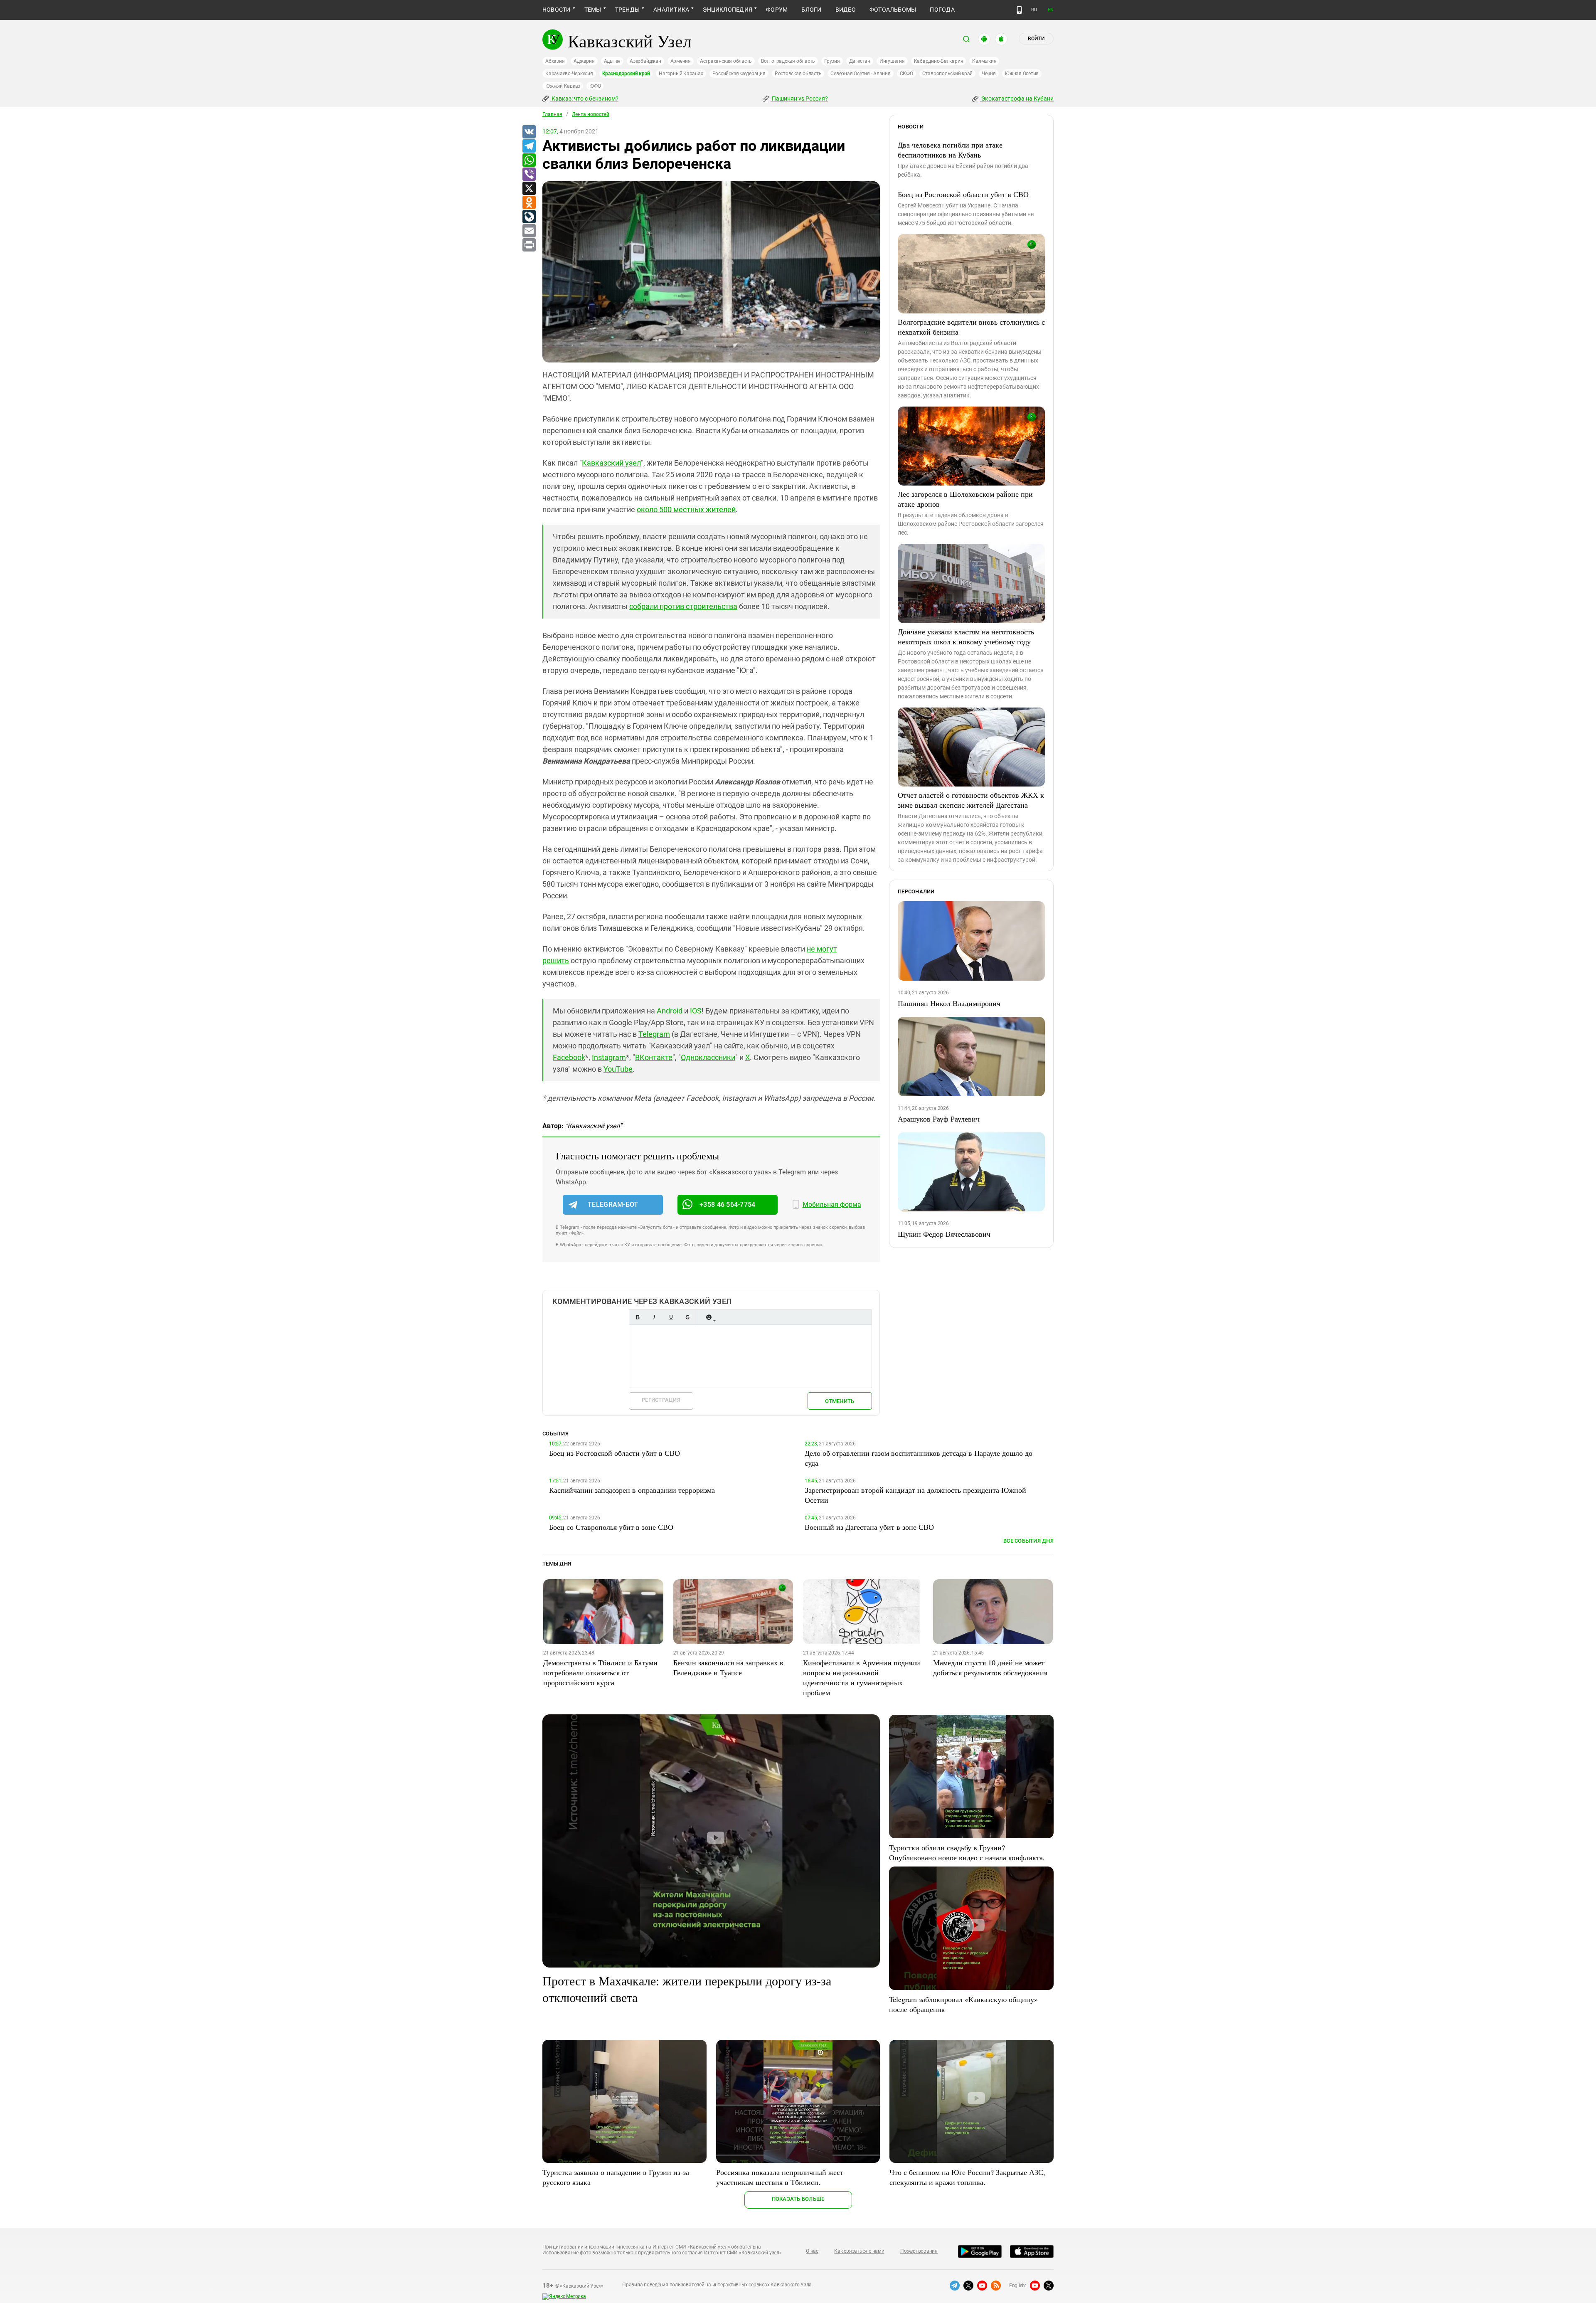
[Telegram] (529, 146)
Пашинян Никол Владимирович (949, 1003)
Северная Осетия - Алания (860, 74)
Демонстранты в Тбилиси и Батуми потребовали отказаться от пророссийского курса (600, 1672)
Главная (552, 114)
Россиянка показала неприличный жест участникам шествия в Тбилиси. (780, 2177)
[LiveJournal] (529, 217)
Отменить (840, 1401)
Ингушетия (892, 61)
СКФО (906, 74)
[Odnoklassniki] (529, 203)
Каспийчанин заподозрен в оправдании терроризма (632, 1490)
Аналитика (671, 10)
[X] (529, 189)
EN (1051, 10)
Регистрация (661, 1400)
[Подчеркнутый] (671, 1317)
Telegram (654, 1034)
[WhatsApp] (529, 160)
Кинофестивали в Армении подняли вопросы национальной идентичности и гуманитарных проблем (862, 1677)
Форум (777, 10)
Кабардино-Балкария (939, 61)
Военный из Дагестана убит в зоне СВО (869, 1527)
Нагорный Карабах (681, 74)
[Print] (529, 245)
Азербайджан (645, 61)
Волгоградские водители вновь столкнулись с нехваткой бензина (971, 327)
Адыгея (612, 61)
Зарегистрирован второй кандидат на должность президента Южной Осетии (915, 1495)
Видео (846, 10)
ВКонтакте (654, 1057)
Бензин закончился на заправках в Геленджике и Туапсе (728, 1667)
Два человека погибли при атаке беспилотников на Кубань (950, 150)
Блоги (811, 10)
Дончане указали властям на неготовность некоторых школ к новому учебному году (966, 636)
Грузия (832, 61)
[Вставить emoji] (709, 1317)
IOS (696, 1011)
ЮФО (595, 86)
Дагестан (860, 61)
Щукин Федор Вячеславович (944, 1234)
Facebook (569, 1057)
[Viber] (529, 175)
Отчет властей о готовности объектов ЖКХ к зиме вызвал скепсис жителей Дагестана (971, 800)
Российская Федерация (739, 74)
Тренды (627, 10)
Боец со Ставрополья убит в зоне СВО (611, 1527)
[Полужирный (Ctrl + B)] (638, 1317)
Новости (557, 10)
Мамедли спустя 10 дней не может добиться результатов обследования (990, 1667)
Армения (681, 61)
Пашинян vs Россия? (799, 99)
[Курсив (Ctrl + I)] (654, 1317)
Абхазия (555, 61)
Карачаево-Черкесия (569, 74)
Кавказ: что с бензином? (584, 99)
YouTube (618, 1069)
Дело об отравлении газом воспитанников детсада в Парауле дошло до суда (919, 1458)
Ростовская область (798, 74)
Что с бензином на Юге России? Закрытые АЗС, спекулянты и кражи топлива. (967, 2177)
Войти (1036, 39)
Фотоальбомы (893, 10)
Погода (942, 10)
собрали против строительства (683, 606)
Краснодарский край (626, 74)
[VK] (529, 132)
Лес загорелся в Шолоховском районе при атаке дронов (965, 499)
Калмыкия (984, 61)
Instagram (609, 1057)
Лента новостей (591, 114)
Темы (593, 10)
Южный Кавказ (563, 86)
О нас (812, 2251)
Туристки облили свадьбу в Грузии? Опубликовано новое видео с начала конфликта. (967, 1852)
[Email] (529, 231)
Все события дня (1028, 1541)
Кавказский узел (611, 463)
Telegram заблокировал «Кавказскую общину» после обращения (963, 2004)
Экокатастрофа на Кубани (1017, 99)
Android (670, 1011)
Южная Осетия (1022, 74)
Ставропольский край (947, 74)
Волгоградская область (788, 61)
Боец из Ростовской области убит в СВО (963, 194)
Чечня (989, 74)
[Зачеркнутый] (687, 1317)
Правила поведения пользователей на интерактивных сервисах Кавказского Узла (717, 2285)
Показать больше (798, 2199)
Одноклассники (708, 1057)
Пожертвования (919, 2251)
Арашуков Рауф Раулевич (939, 1119)
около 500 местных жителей (686, 509)
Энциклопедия (728, 10)
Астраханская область (726, 61)
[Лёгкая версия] (1019, 10)
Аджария (584, 61)
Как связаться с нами (859, 2251)
